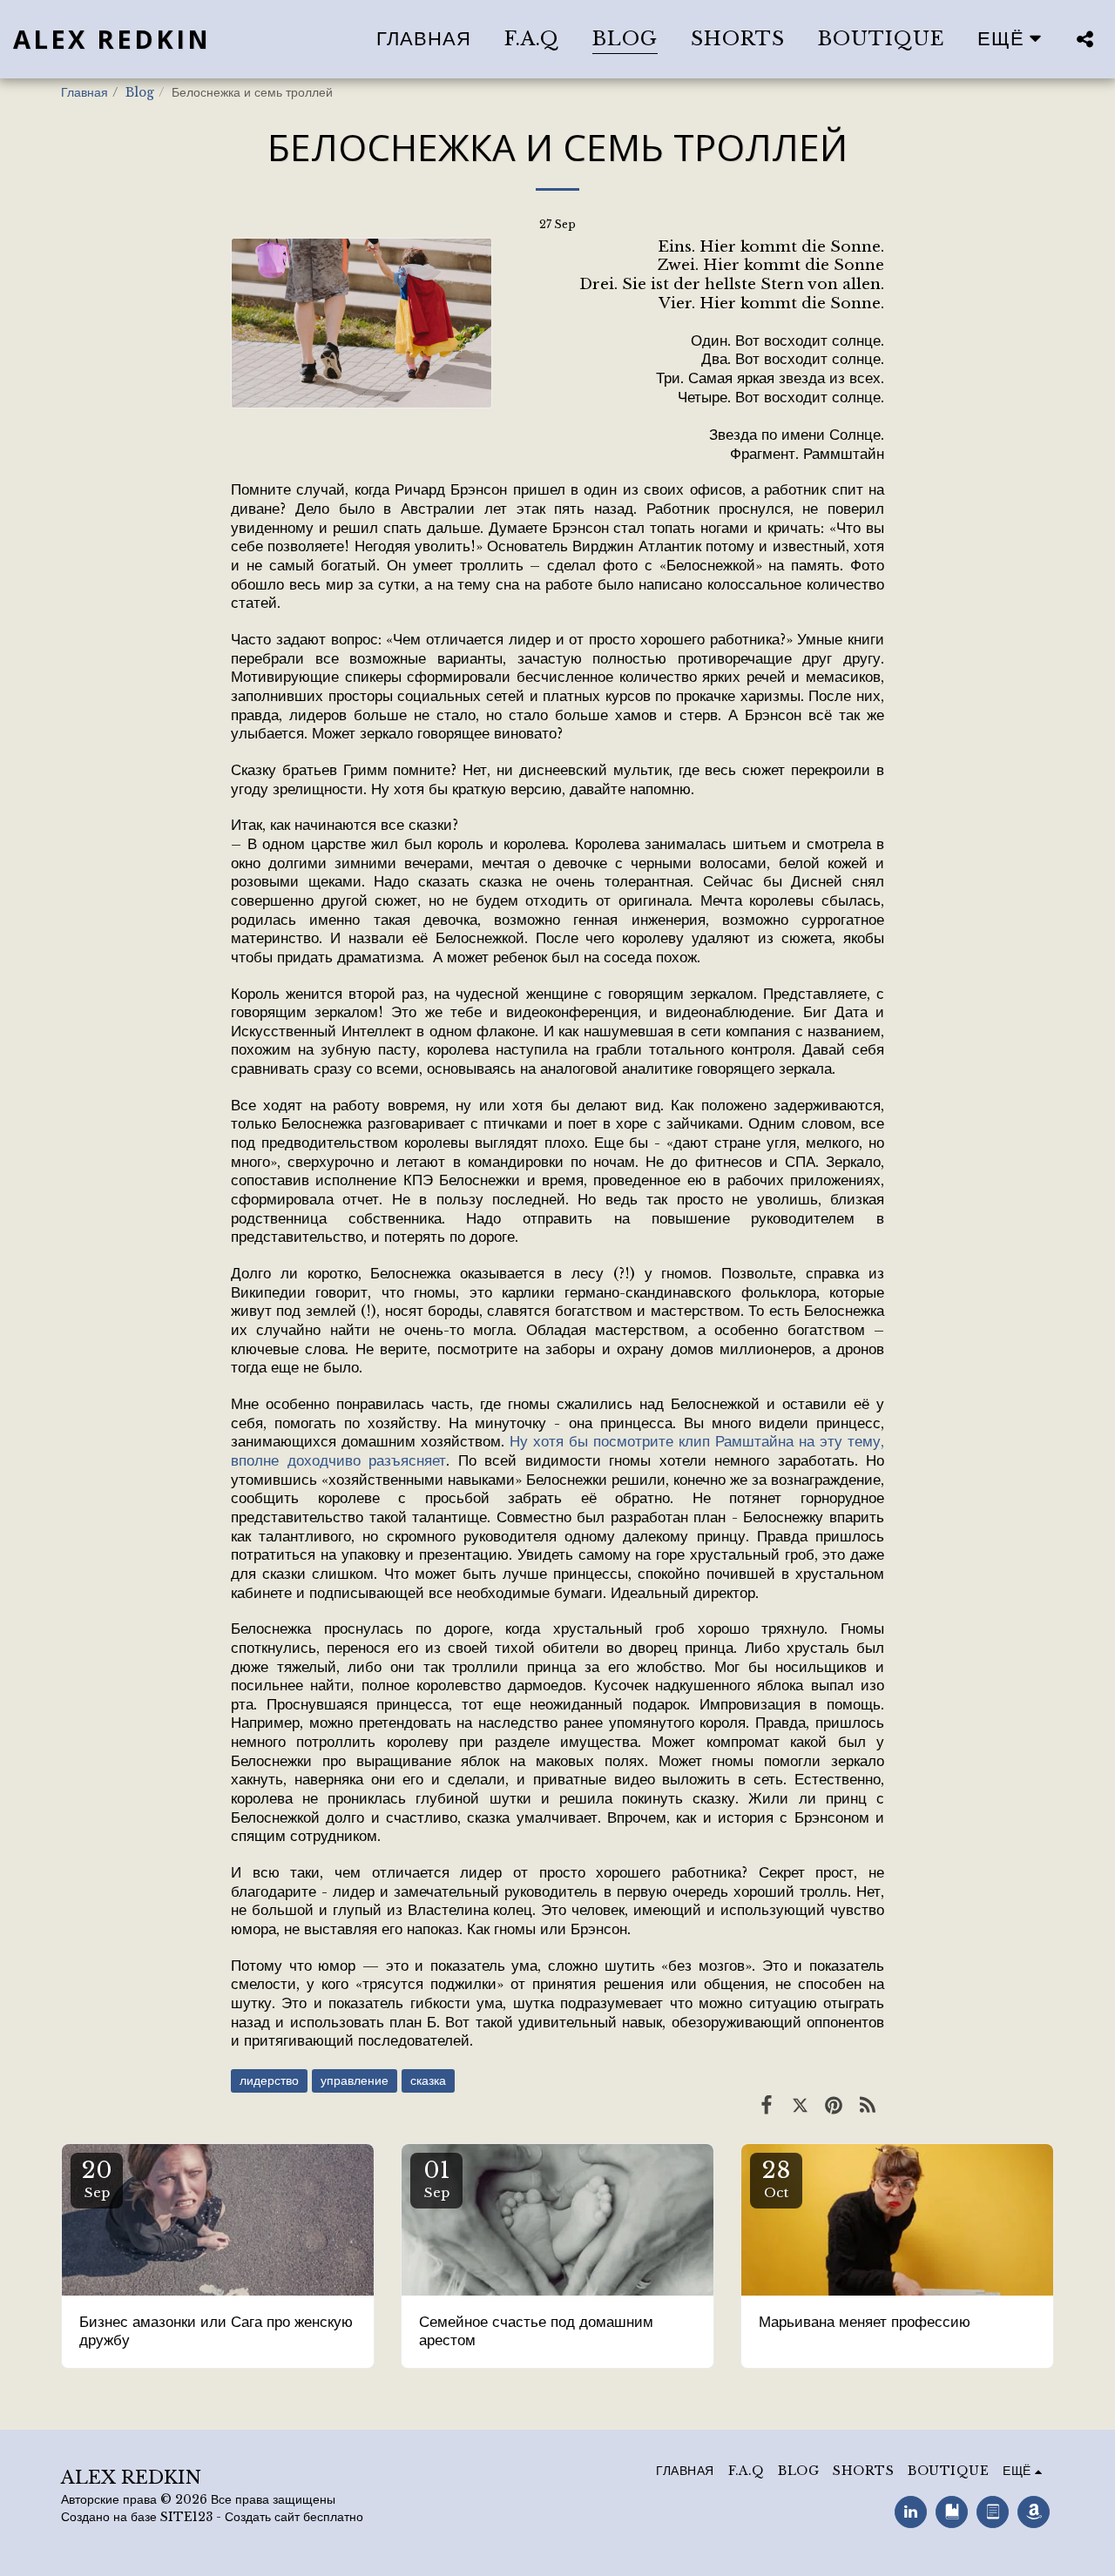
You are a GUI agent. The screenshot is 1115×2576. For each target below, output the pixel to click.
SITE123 (186, 2517)
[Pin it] (834, 2105)
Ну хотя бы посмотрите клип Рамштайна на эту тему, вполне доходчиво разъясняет (557, 1451)
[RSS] (867, 2105)
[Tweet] (800, 2105)
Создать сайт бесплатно (294, 2517)
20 (97, 2178)
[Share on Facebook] (767, 2105)
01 (437, 2178)
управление (355, 2081)
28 (777, 2178)
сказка (428, 2081)
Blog (140, 93)
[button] (1085, 39)
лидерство (269, 2081)
